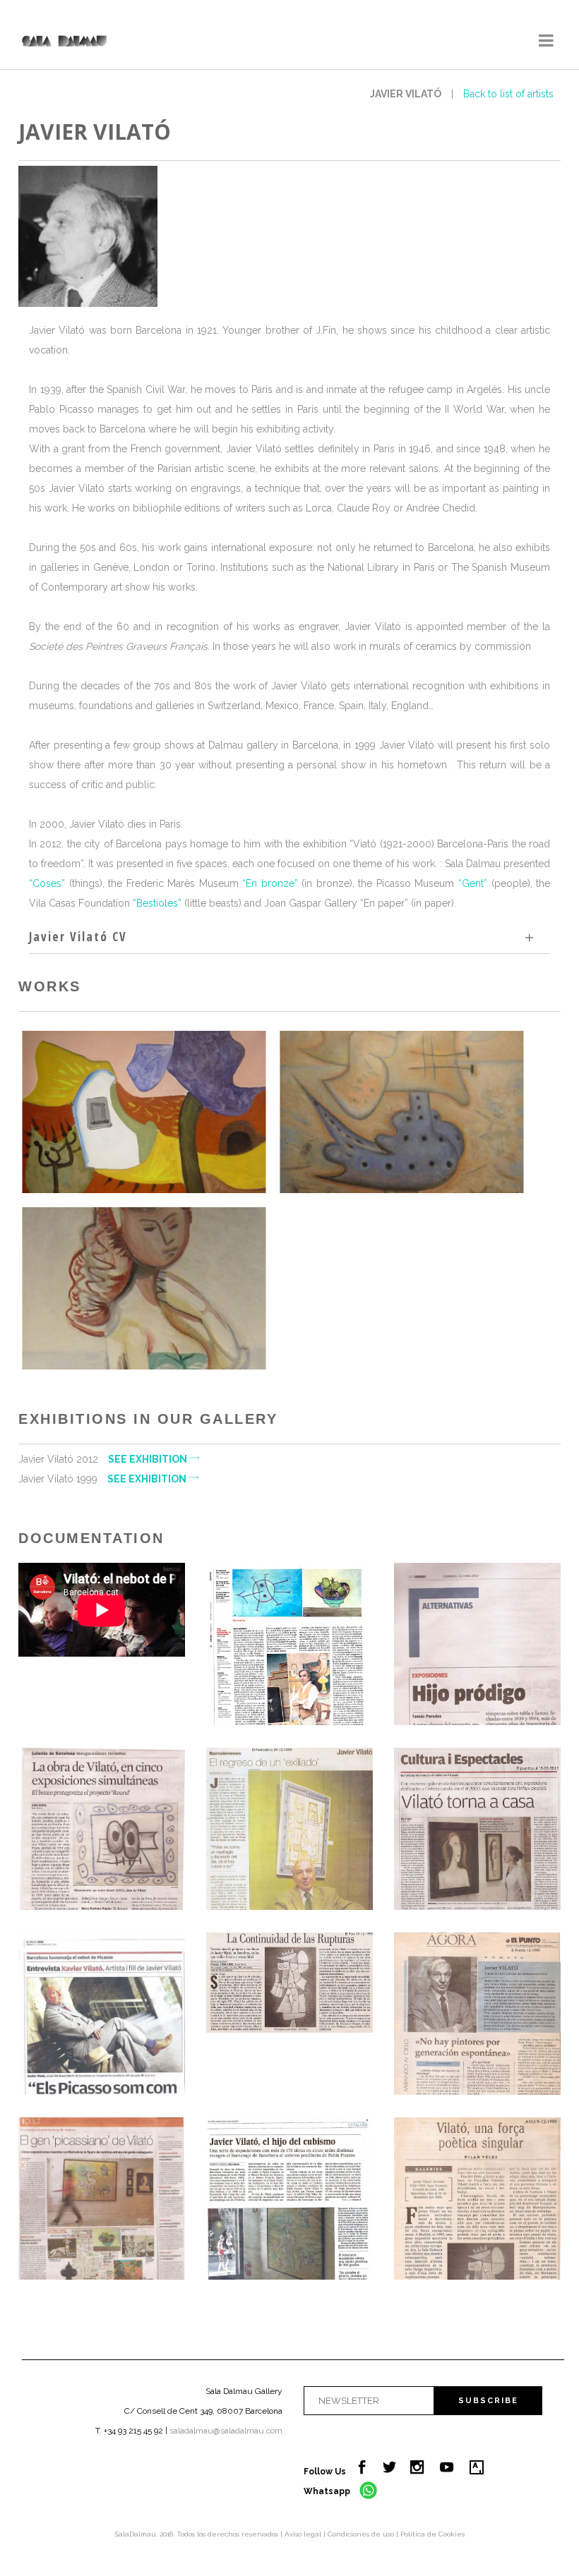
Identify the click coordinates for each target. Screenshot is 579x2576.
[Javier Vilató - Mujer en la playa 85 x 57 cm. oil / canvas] (144, 1288)
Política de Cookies (432, 2534)
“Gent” (471, 883)
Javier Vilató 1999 (103, 1479)
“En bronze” (270, 883)
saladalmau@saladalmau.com (226, 2431)
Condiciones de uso (362, 2534)
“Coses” (47, 883)
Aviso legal (304, 2534)
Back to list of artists (508, 94)
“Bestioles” (157, 903)
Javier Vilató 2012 (104, 1459)
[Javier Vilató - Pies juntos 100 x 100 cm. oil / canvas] (401, 1112)
